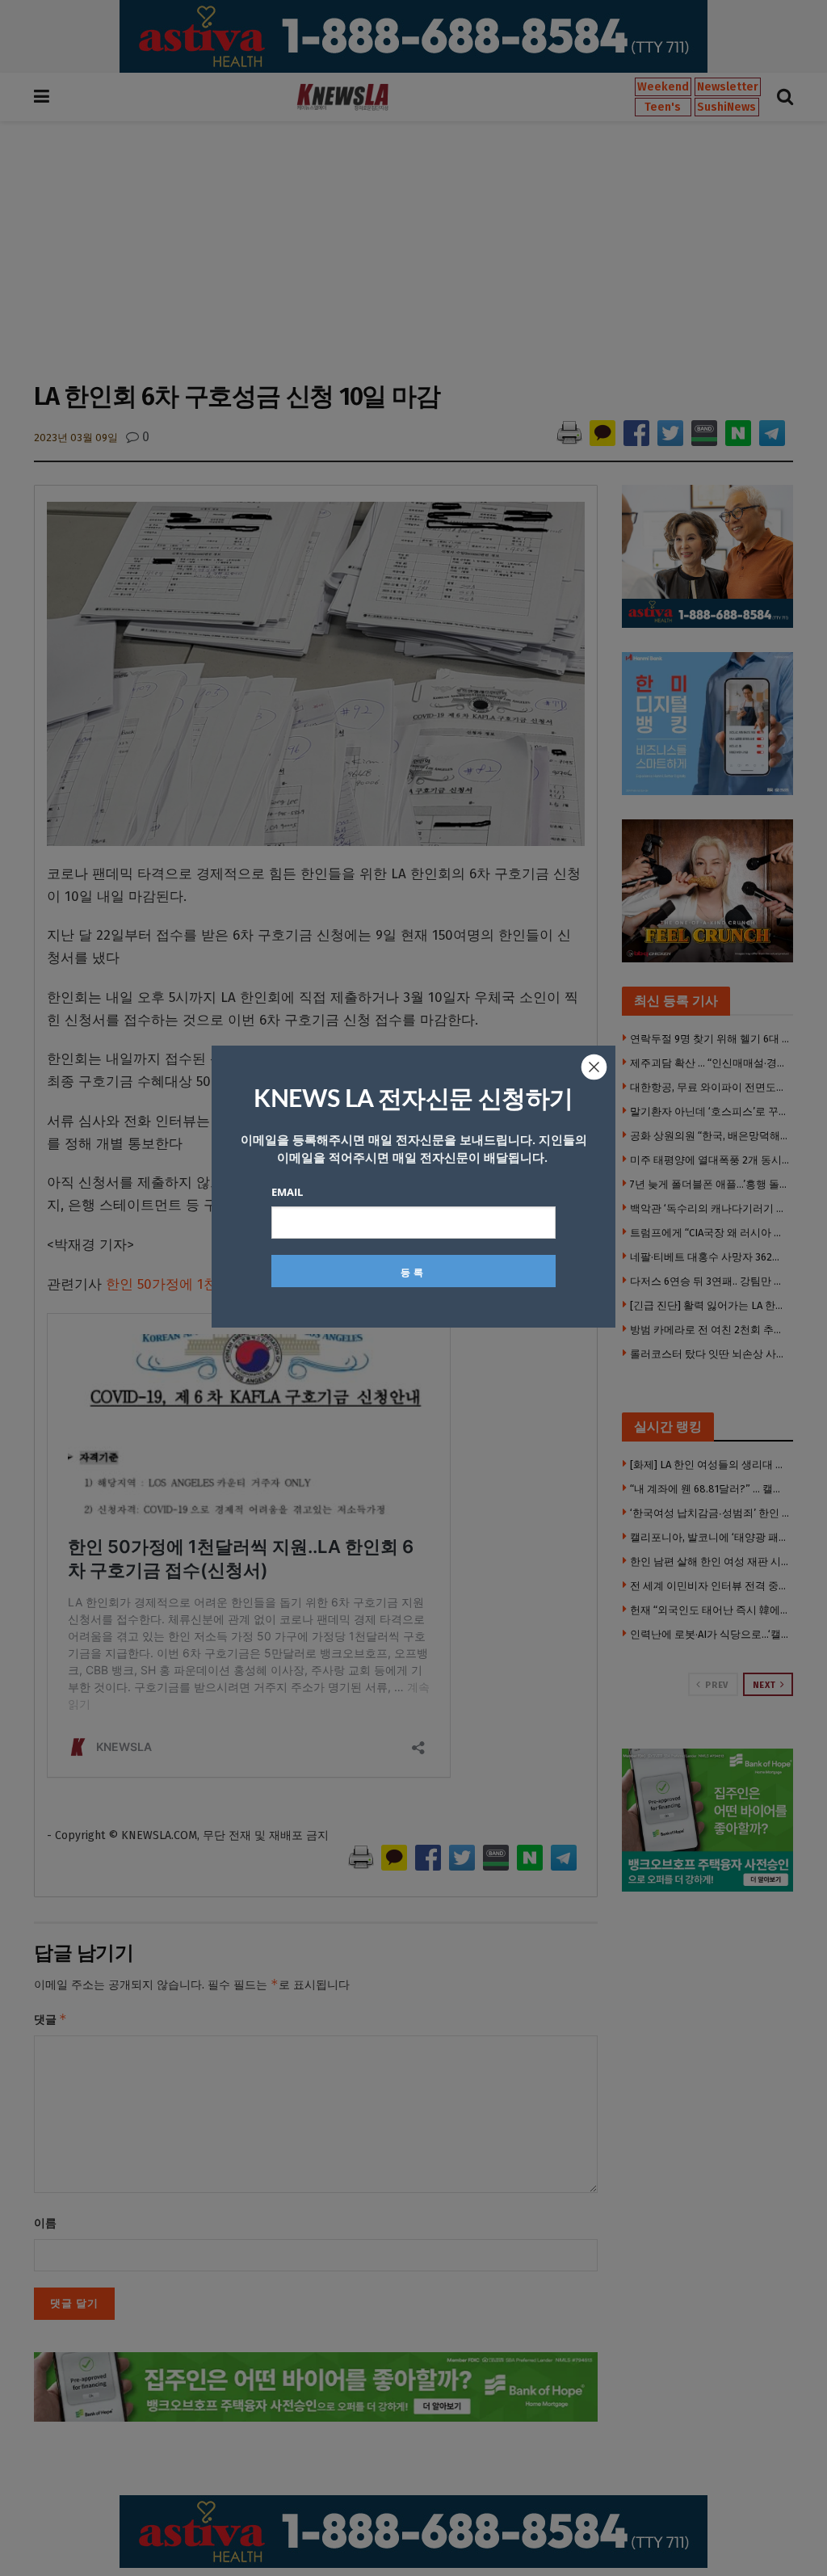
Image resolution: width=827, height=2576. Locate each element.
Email (287, 1192)
